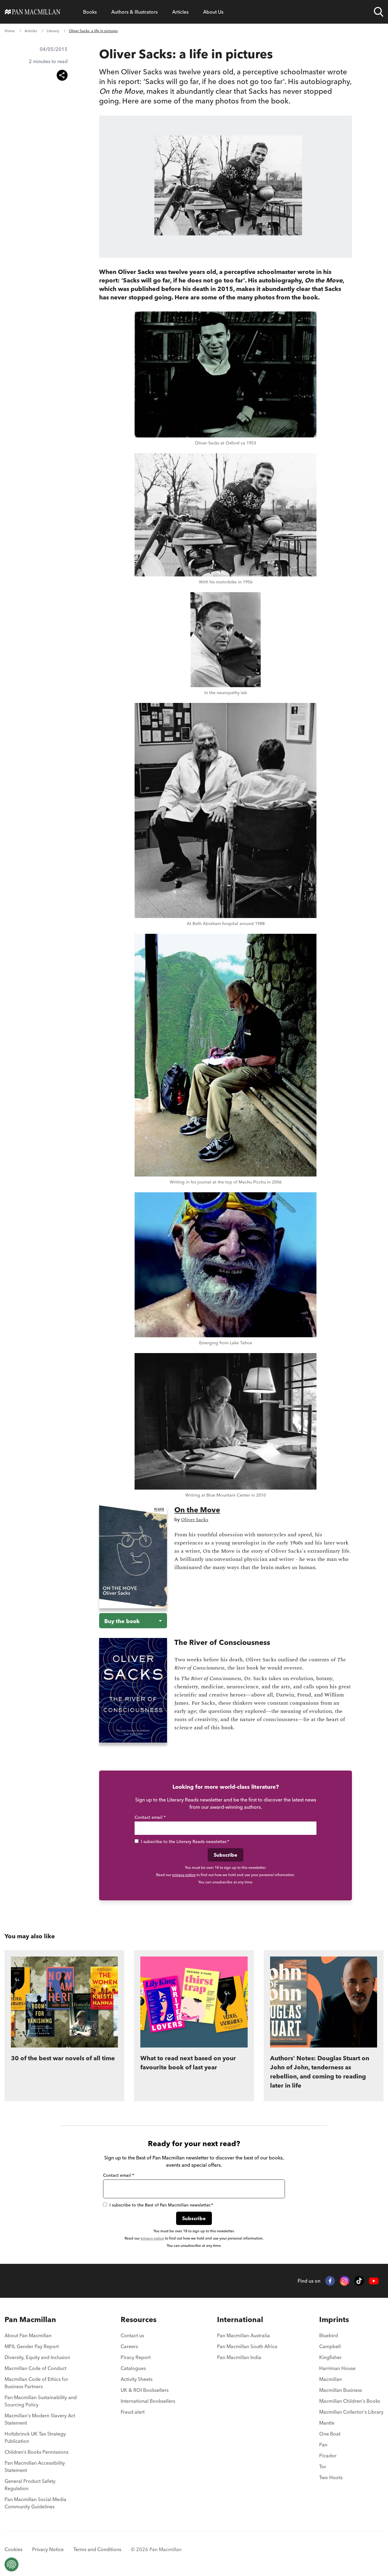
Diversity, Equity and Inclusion (37, 2357)
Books (90, 12)
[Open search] (379, 12)
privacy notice (184, 1875)
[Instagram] (345, 2281)
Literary (53, 31)
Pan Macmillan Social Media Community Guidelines (35, 2503)
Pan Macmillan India (239, 2357)
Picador (328, 2456)
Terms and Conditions (97, 2549)
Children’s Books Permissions (37, 2452)
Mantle (327, 2423)
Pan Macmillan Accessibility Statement (35, 2466)
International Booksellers (148, 2401)
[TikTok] (359, 2281)
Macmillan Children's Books (350, 2401)
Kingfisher (330, 2357)
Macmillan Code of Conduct (35, 2368)
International (240, 2319)
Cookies (13, 2549)
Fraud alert (133, 2412)
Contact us (132, 2335)
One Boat (330, 2434)
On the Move (197, 1510)
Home (10, 31)
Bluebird (329, 2335)
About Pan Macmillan (28, 2335)
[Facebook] (330, 2281)
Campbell (330, 2346)
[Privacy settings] (12, 2564)
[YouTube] (374, 2281)
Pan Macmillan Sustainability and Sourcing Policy (41, 2401)
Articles (180, 12)
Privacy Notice (48, 2549)
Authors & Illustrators (134, 12)
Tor (323, 2466)
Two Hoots (331, 2477)
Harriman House (337, 2368)
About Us (213, 12)
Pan (323, 2445)
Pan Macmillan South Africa (247, 2346)
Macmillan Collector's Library (351, 2412)
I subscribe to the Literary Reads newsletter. (185, 1842)
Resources (139, 2319)
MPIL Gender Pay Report (32, 2346)
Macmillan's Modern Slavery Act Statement (40, 2419)
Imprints (334, 2319)
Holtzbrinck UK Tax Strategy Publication (35, 2437)
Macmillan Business (341, 2390)
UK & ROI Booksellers (145, 2390)
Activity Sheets (137, 2379)
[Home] (33, 12)
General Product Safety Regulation (30, 2485)
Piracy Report (136, 2357)
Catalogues (133, 2368)
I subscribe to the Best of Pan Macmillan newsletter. (161, 2205)
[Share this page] (62, 75)
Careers (129, 2346)
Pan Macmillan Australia (243, 2335)
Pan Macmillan (30, 2319)
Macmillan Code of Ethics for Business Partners (36, 2383)
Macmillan (331, 2379)
